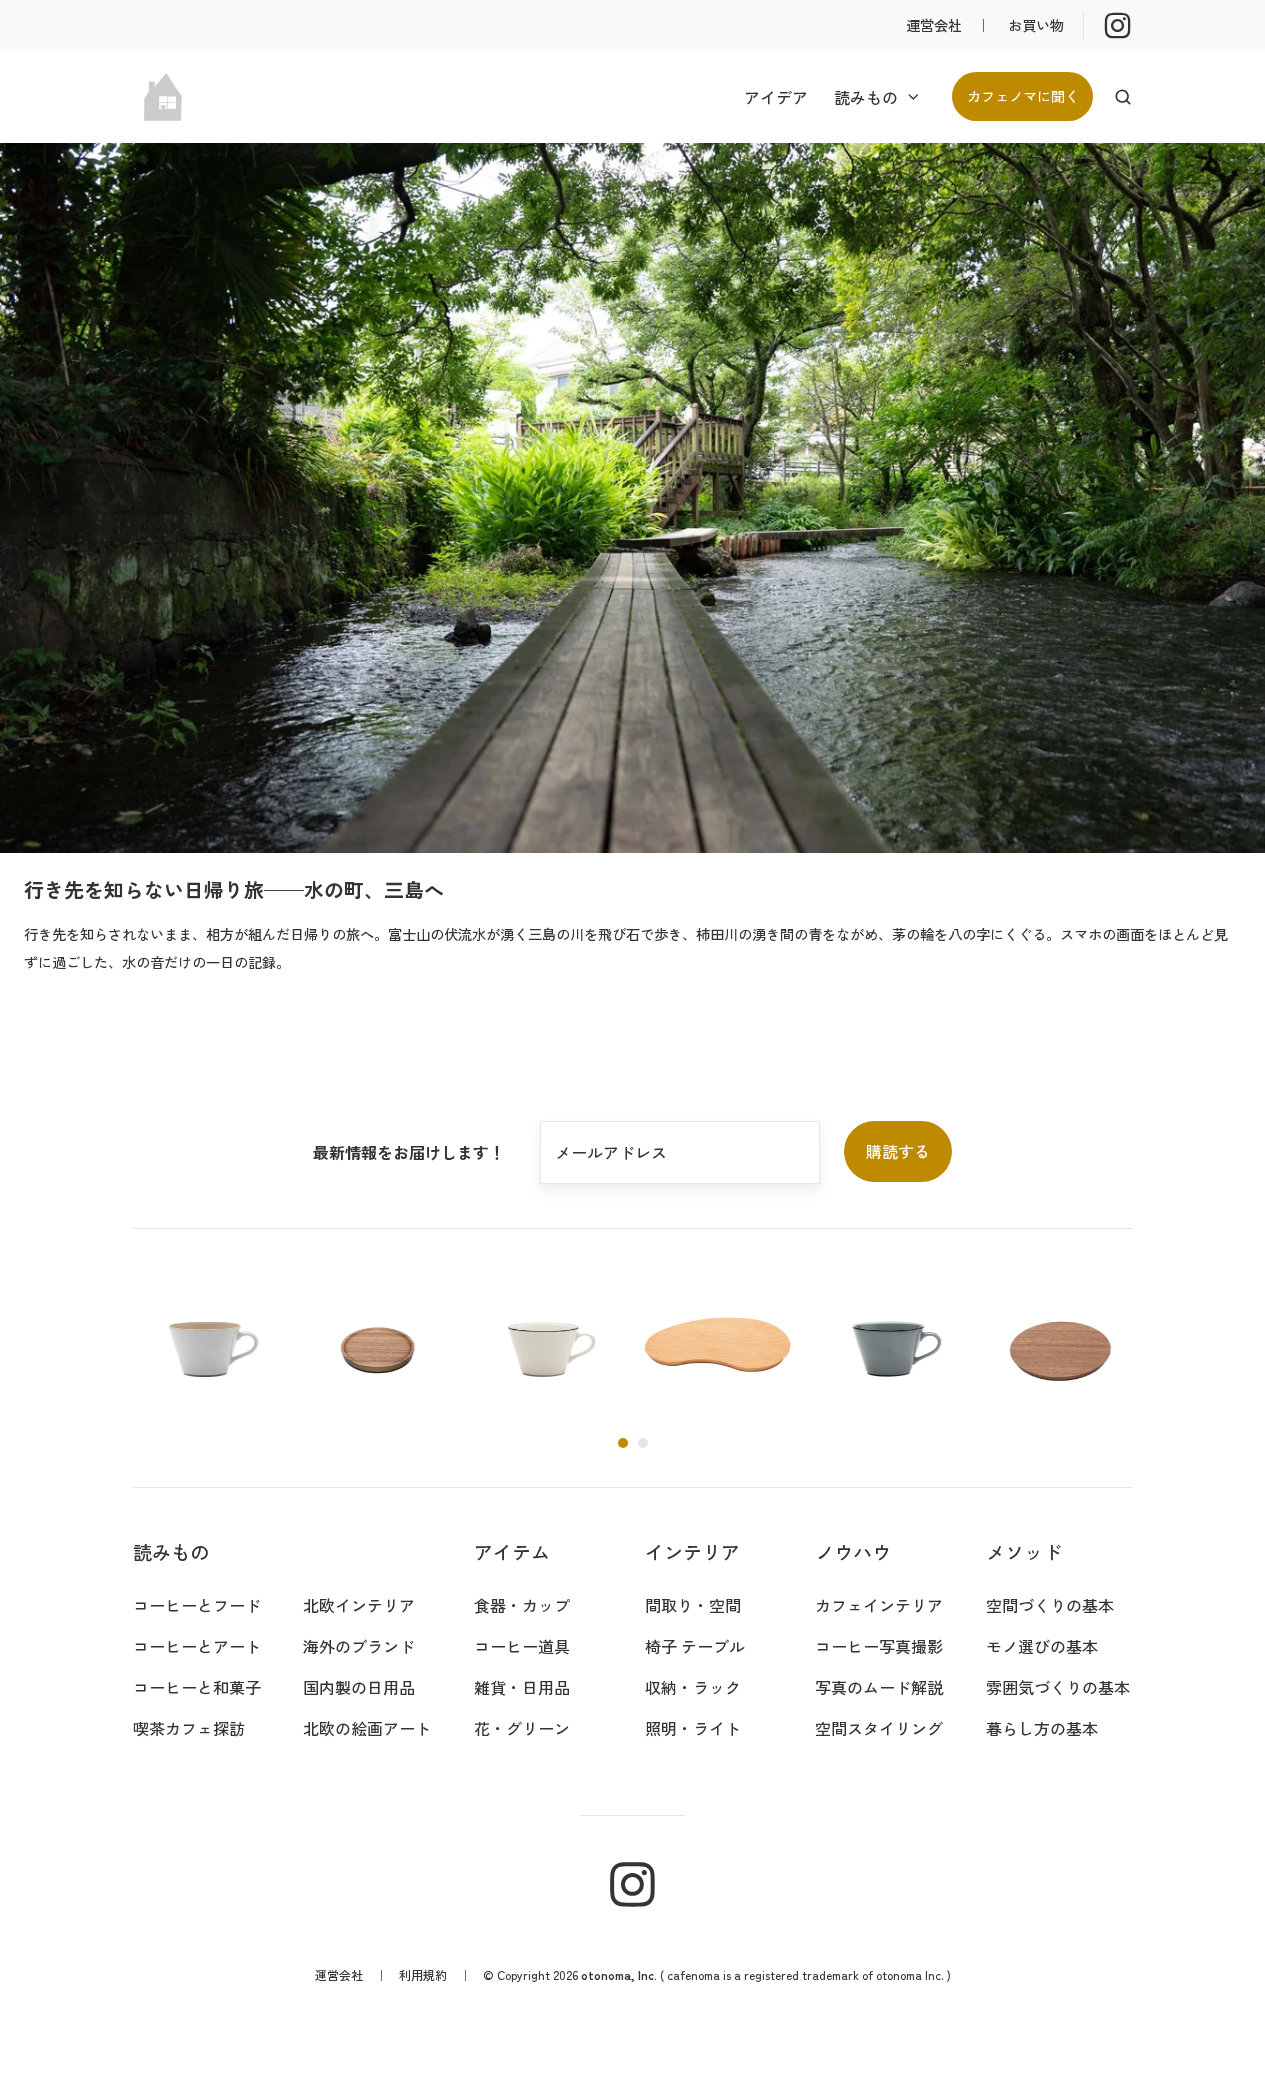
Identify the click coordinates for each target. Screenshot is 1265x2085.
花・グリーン (522, 1728)
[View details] (1117, 25)
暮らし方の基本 (1042, 1728)
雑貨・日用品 (522, 1687)
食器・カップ (522, 1605)
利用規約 (423, 1974)
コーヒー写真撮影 (879, 1646)
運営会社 (934, 24)
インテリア (692, 1552)
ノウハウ (853, 1552)
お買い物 (1036, 24)
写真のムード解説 (879, 1687)
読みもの (866, 97)
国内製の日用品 (359, 1687)
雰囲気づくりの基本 (1058, 1687)
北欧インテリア (359, 1605)
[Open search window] (1123, 97)
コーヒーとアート (197, 1646)
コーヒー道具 (522, 1646)
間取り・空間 (693, 1605)
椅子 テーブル (695, 1646)
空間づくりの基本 (1050, 1605)
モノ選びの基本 (1042, 1646)
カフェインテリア (879, 1605)
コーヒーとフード (197, 1605)
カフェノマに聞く (1023, 95)
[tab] (623, 1443)
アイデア (776, 97)
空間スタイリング (879, 1728)
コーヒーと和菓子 (197, 1687)
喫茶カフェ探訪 (189, 1728)
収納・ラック (693, 1687)
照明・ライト (693, 1728)
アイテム (512, 1552)
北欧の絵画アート (367, 1728)
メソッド (1024, 1552)
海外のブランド (359, 1646)
